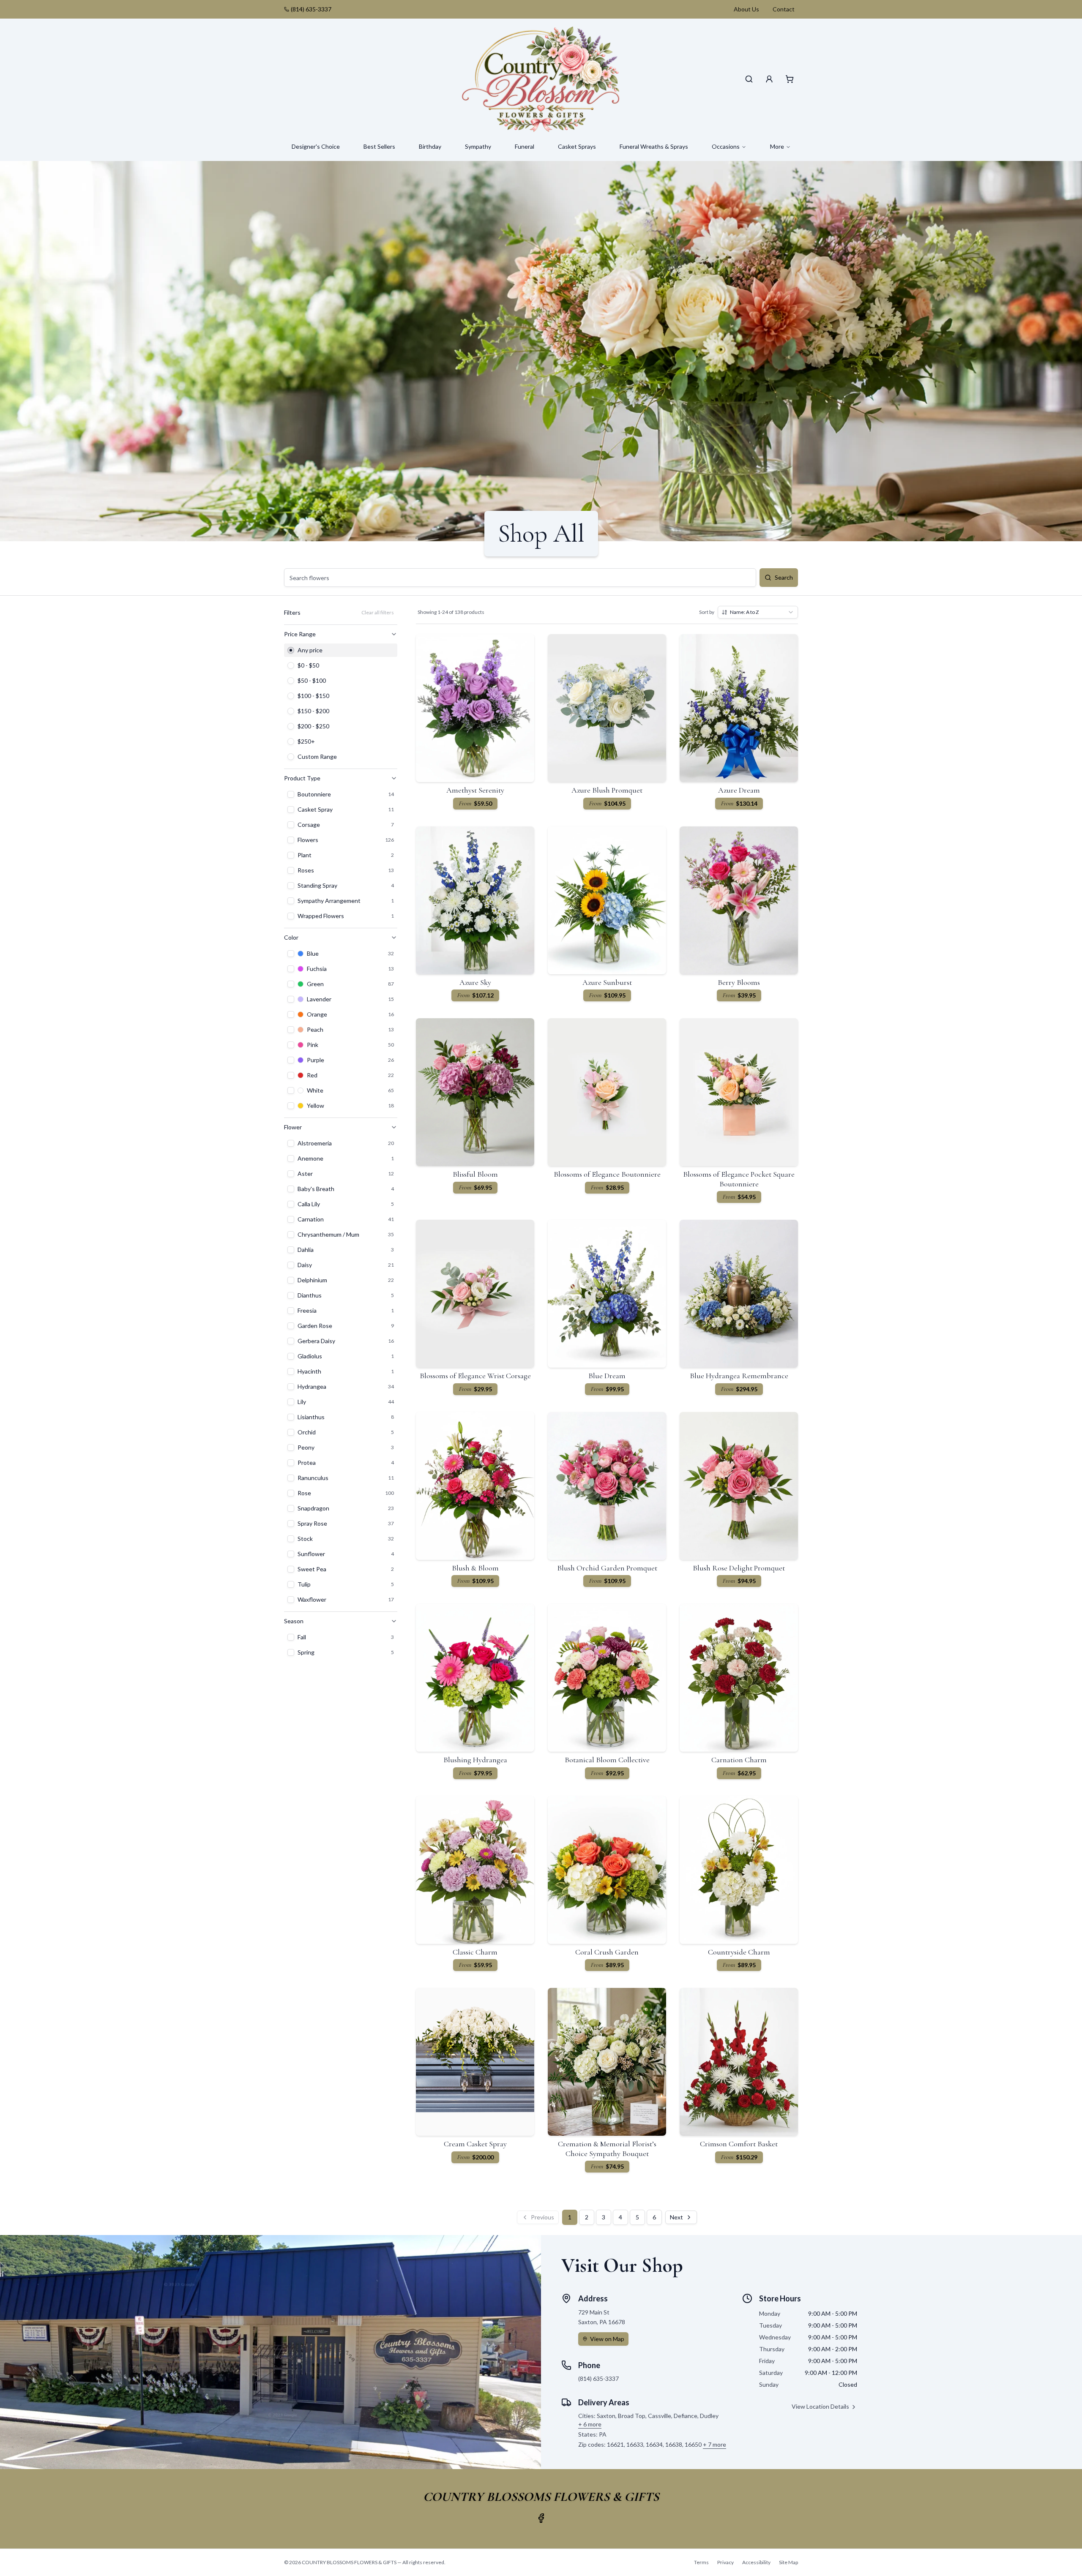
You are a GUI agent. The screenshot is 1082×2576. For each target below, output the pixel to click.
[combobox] (758, 612)
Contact (784, 9)
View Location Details (820, 2406)
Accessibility (756, 2562)
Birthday (430, 146)
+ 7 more (715, 2444)
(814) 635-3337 (311, 9)
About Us (746, 9)
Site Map (788, 2562)
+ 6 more (590, 2424)
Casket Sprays (577, 146)
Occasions (726, 146)
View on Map (607, 2339)
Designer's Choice (316, 146)
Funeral (525, 146)
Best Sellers (379, 146)
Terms (701, 2562)
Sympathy (478, 146)
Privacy (725, 2562)
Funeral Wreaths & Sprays (654, 146)
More (777, 146)
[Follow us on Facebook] (541, 2518)
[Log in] (769, 79)
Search (784, 577)
